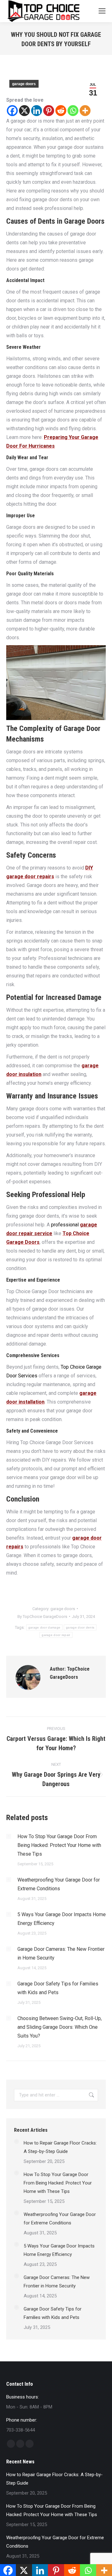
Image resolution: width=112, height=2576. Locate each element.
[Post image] (9, 1836)
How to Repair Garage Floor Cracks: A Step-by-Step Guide (60, 2147)
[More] (85, 111)
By (42, 1617)
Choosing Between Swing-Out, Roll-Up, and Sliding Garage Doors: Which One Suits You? (60, 2027)
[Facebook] (12, 111)
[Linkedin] (37, 111)
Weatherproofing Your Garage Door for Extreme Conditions (59, 1884)
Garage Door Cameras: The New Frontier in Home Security (61, 1953)
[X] (24, 111)
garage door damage (44, 1627)
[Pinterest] (49, 111)
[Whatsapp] (73, 111)
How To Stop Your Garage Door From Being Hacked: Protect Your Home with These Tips (59, 1845)
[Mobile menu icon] (102, 11)
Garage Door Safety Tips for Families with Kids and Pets (58, 1988)
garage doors (24, 84)
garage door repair (56, 1635)
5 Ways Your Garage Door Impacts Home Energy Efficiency (62, 1919)
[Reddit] (61, 111)
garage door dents (80, 1627)
